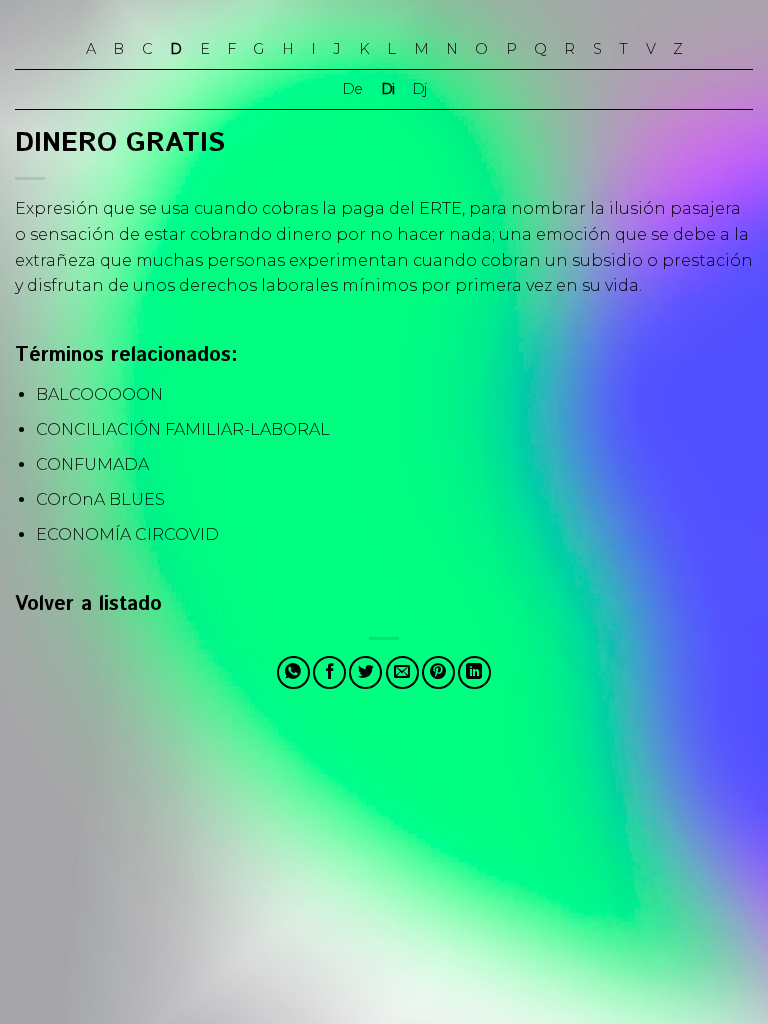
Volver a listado (88, 604)
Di (387, 89)
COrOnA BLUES (100, 499)
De (352, 89)
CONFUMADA (92, 464)
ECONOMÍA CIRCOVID (127, 534)
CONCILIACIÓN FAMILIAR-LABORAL (183, 429)
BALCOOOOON (99, 394)
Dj (419, 89)
